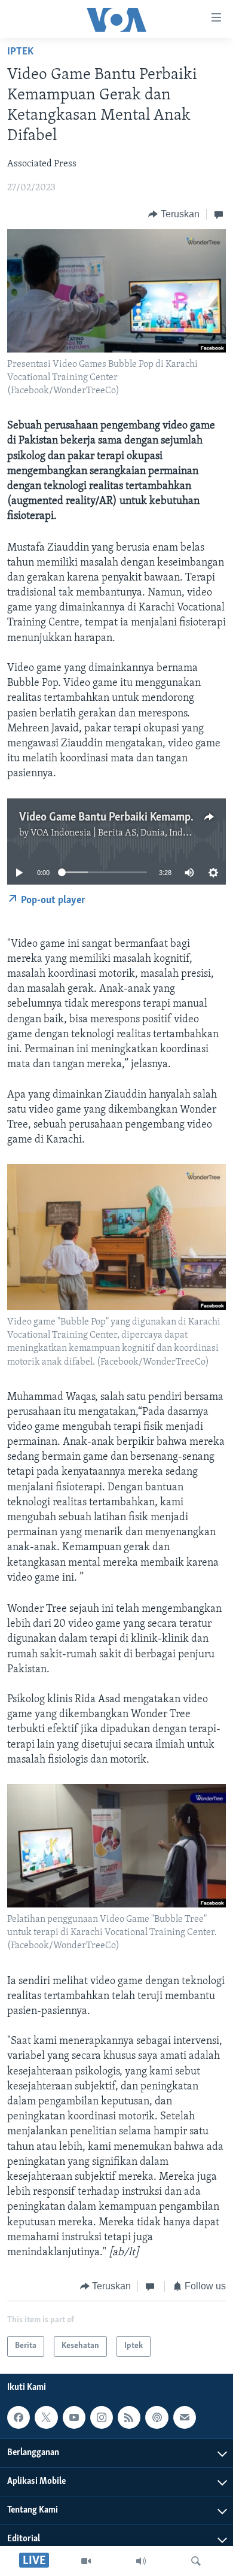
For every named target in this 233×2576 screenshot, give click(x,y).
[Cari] (196, 2561)
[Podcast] (157, 2417)
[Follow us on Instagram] (102, 2417)
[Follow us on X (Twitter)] (46, 2417)
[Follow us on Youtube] (74, 2417)
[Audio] (141, 2561)
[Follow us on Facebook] (19, 2417)
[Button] (174, 214)
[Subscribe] (185, 2417)
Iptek (20, 52)
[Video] (86, 2561)
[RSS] (129, 2417)
